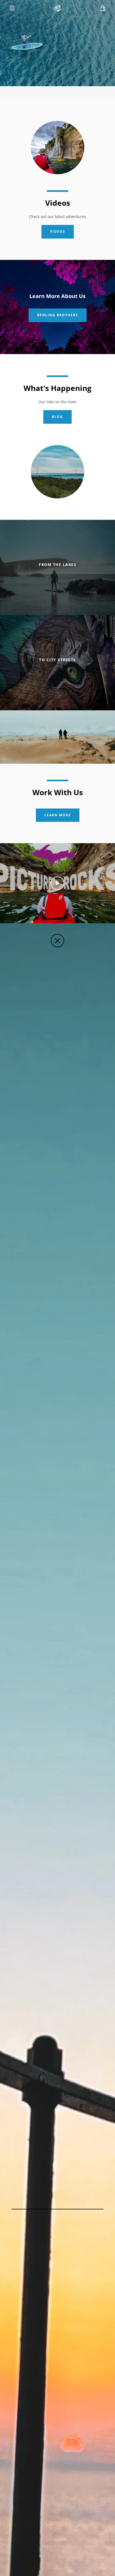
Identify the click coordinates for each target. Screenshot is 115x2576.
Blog (57, 417)
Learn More (58, 815)
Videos (58, 231)
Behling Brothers (58, 315)
